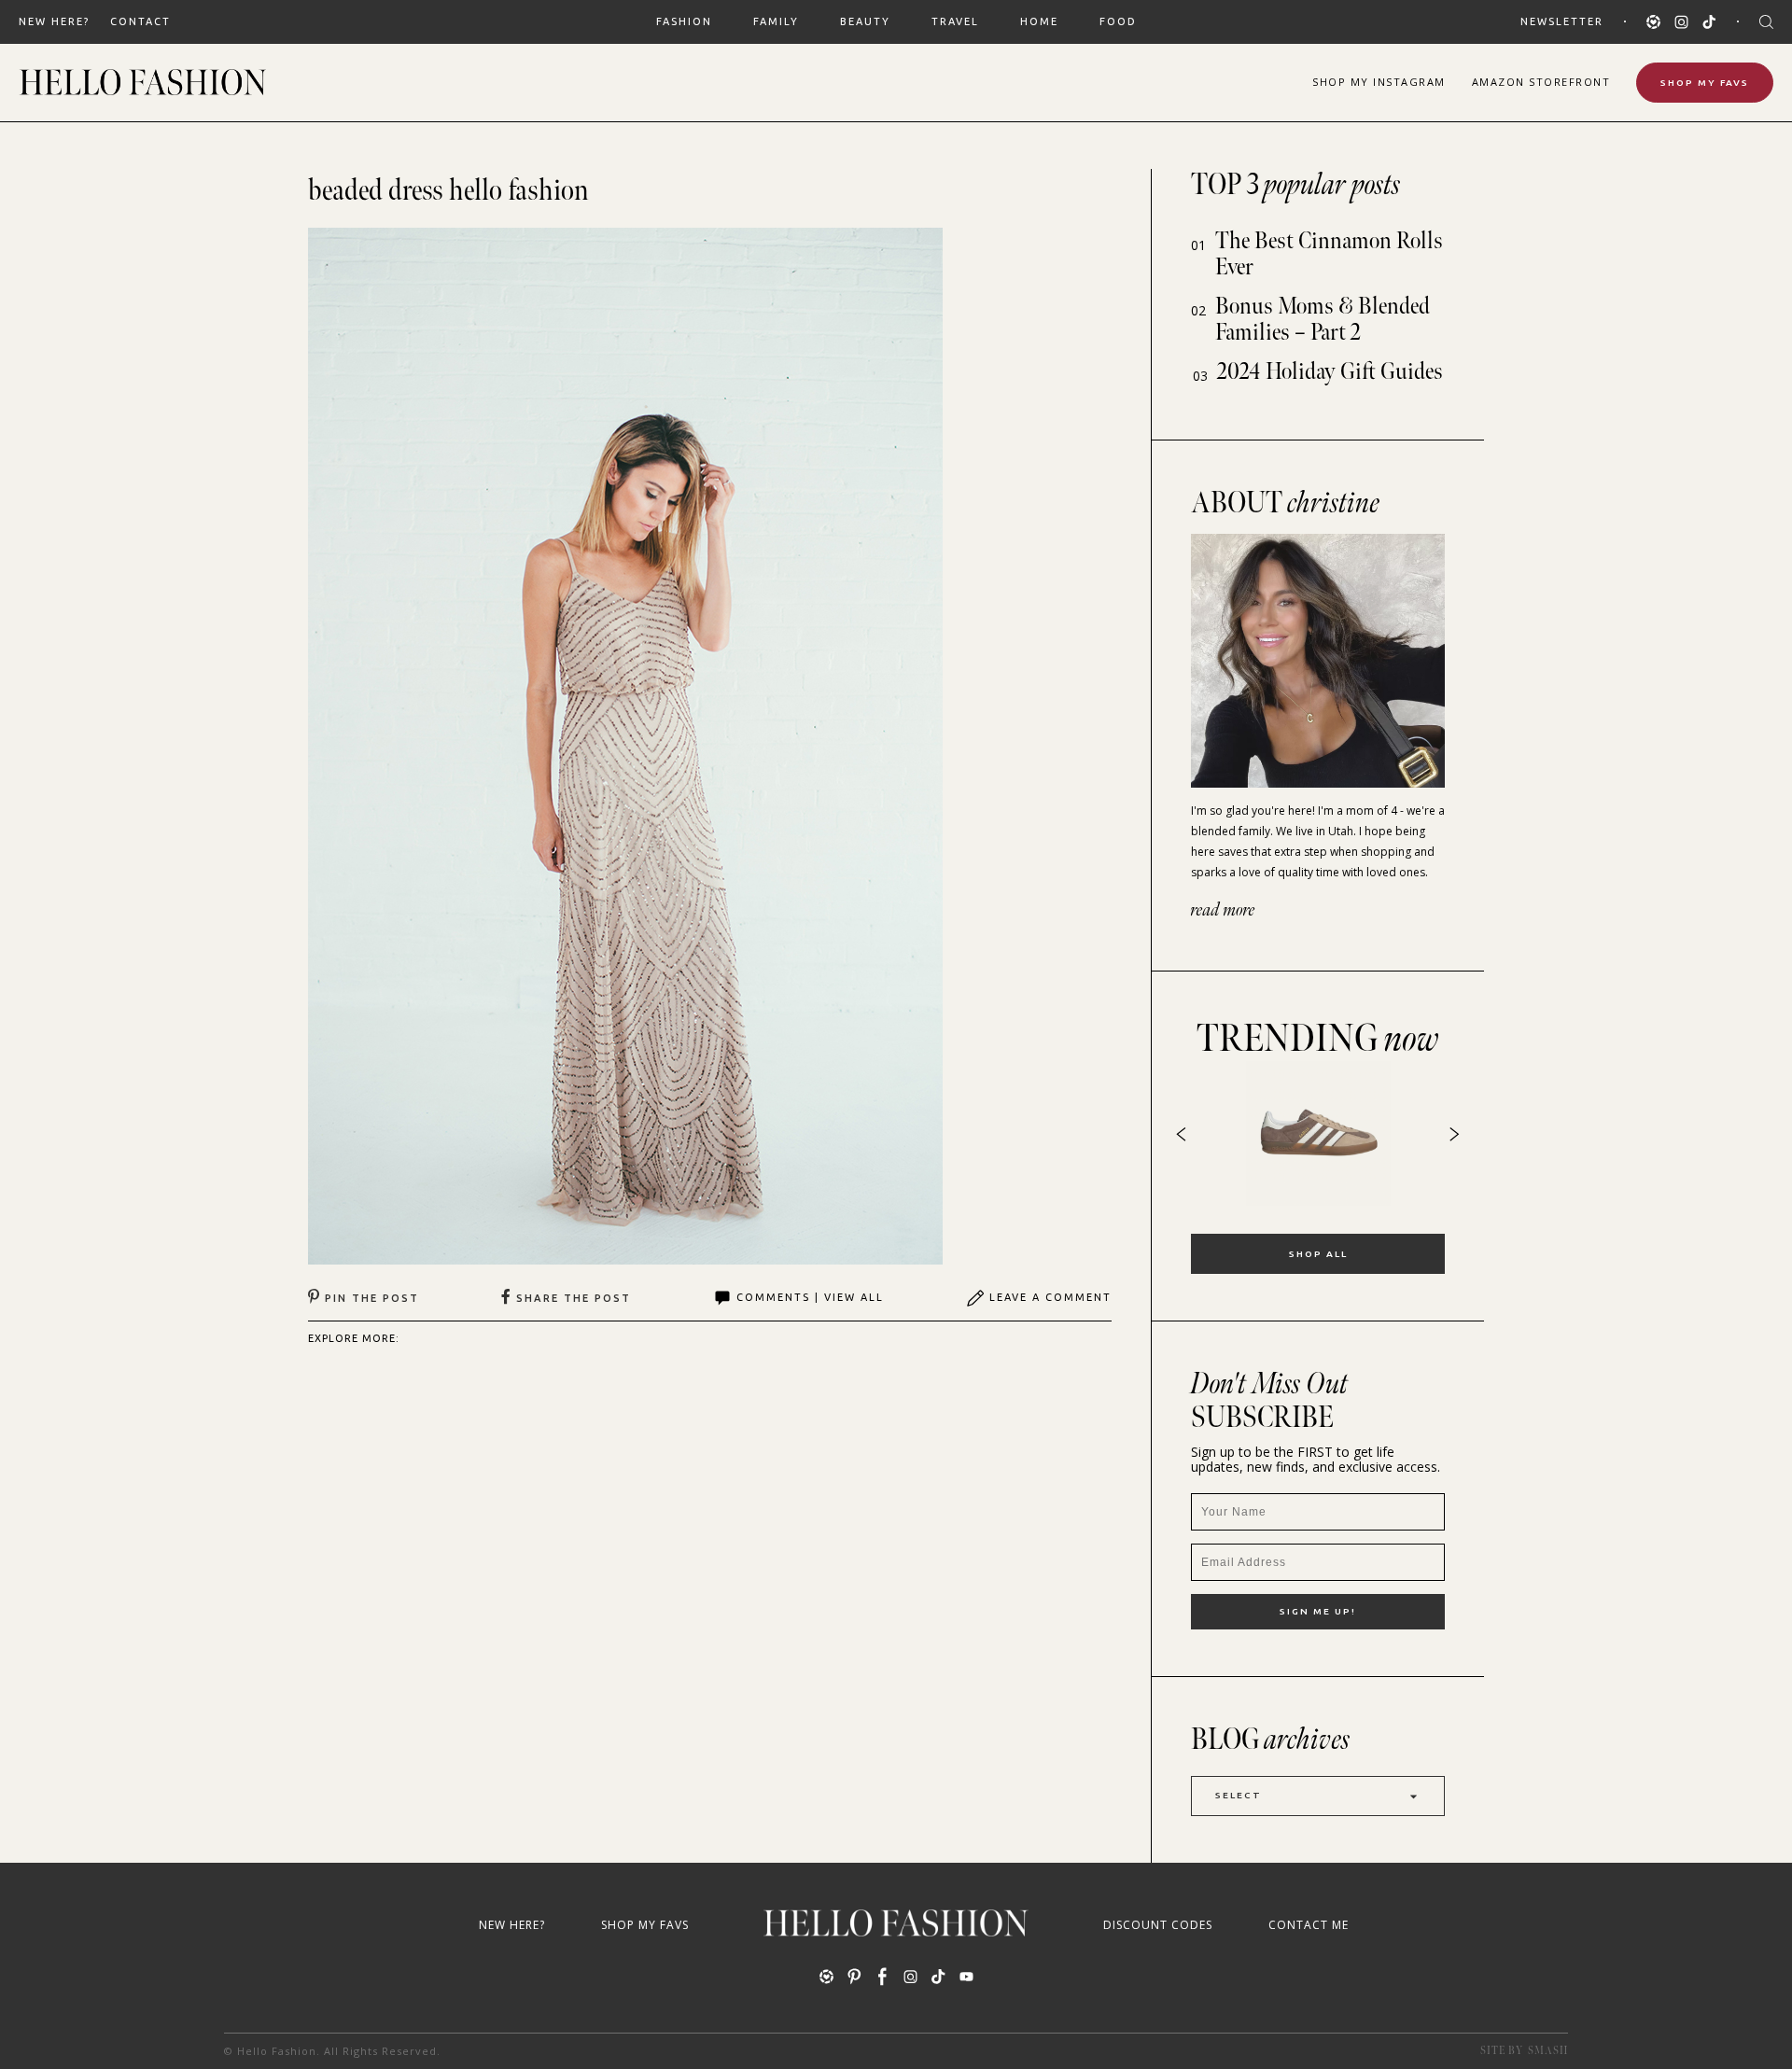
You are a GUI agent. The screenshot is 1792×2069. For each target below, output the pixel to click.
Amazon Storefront (1541, 82)
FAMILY (776, 21)
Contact (140, 21)
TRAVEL (955, 21)
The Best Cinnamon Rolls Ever (1329, 254)
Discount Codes (1158, 1925)
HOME (1039, 21)
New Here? (54, 21)
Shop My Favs (1705, 83)
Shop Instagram (1379, 82)
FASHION (684, 21)
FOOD (1118, 21)
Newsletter (1562, 21)
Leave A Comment (1050, 1297)
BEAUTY (865, 21)
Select (1239, 1795)
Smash (1548, 2051)
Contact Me (1309, 1925)
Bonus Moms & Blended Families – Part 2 (1323, 320)
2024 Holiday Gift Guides (1330, 372)
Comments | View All (810, 1297)
